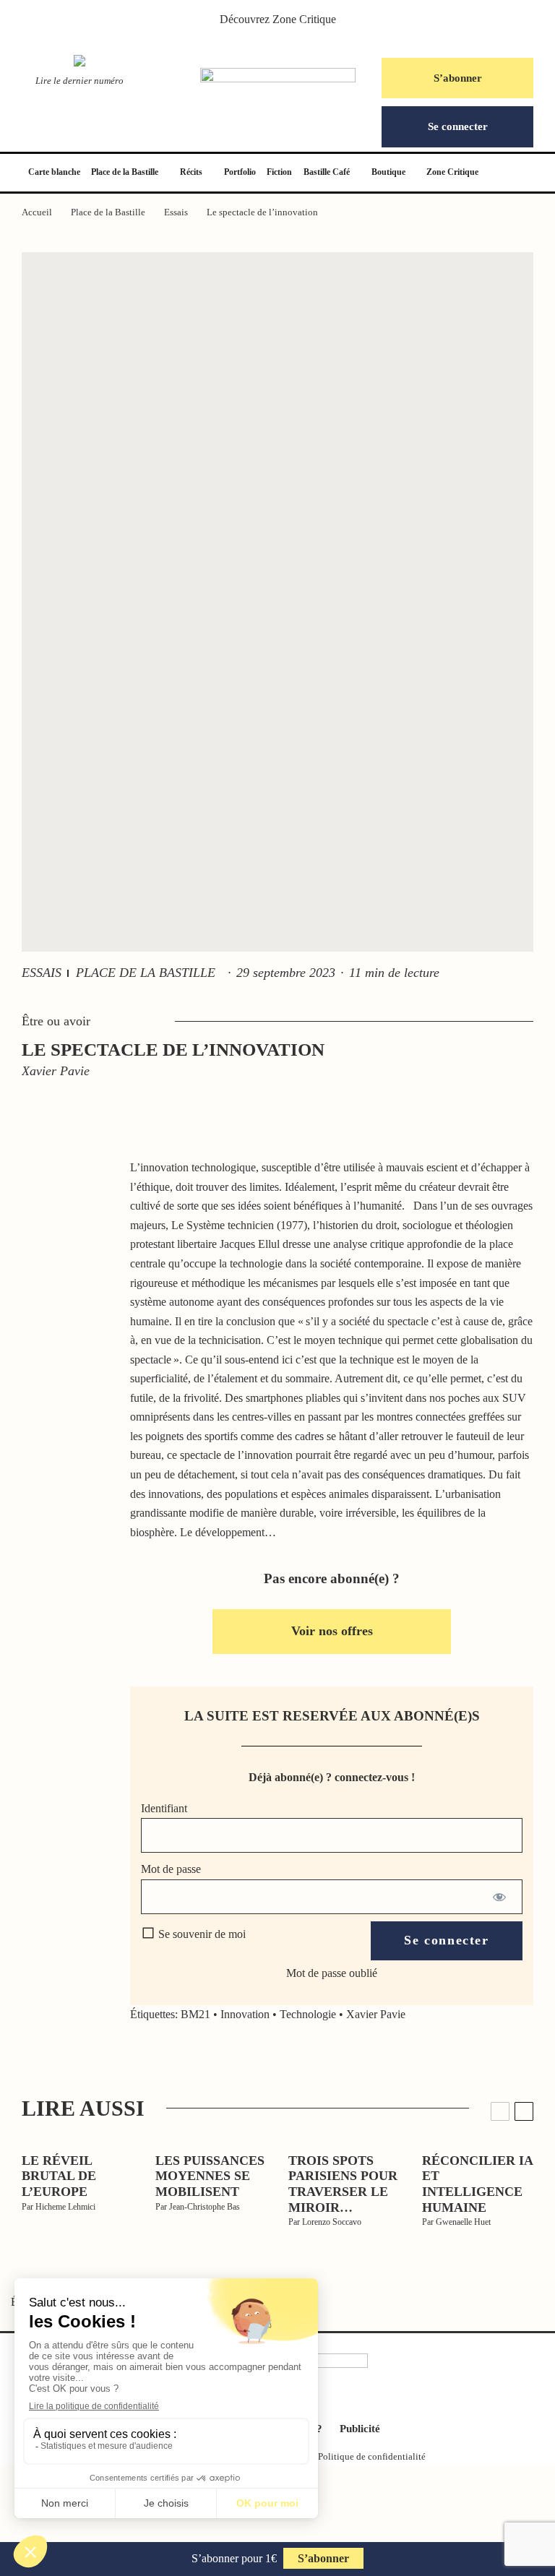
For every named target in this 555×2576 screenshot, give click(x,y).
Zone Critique (304, 19)
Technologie (308, 2014)
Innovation (245, 2014)
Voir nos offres (332, 1631)
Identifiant (164, 1808)
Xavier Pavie (376, 2014)
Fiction (279, 172)
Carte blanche (54, 172)
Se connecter (458, 126)
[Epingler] (69, 1249)
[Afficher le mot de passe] (499, 1897)
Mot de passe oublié (332, 1973)
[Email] (69, 1315)
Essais (42, 973)
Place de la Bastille (125, 172)
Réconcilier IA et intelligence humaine (477, 2184)
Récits (191, 172)
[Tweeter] (69, 1215)
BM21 (195, 2014)
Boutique (388, 172)
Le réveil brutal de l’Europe (59, 2176)
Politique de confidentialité (372, 2456)
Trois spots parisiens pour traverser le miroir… (343, 2184)
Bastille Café (327, 172)
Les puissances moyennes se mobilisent (210, 2176)
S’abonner (458, 78)
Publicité (360, 2429)
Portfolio (240, 172)
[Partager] (69, 1182)
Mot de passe (171, 1869)
